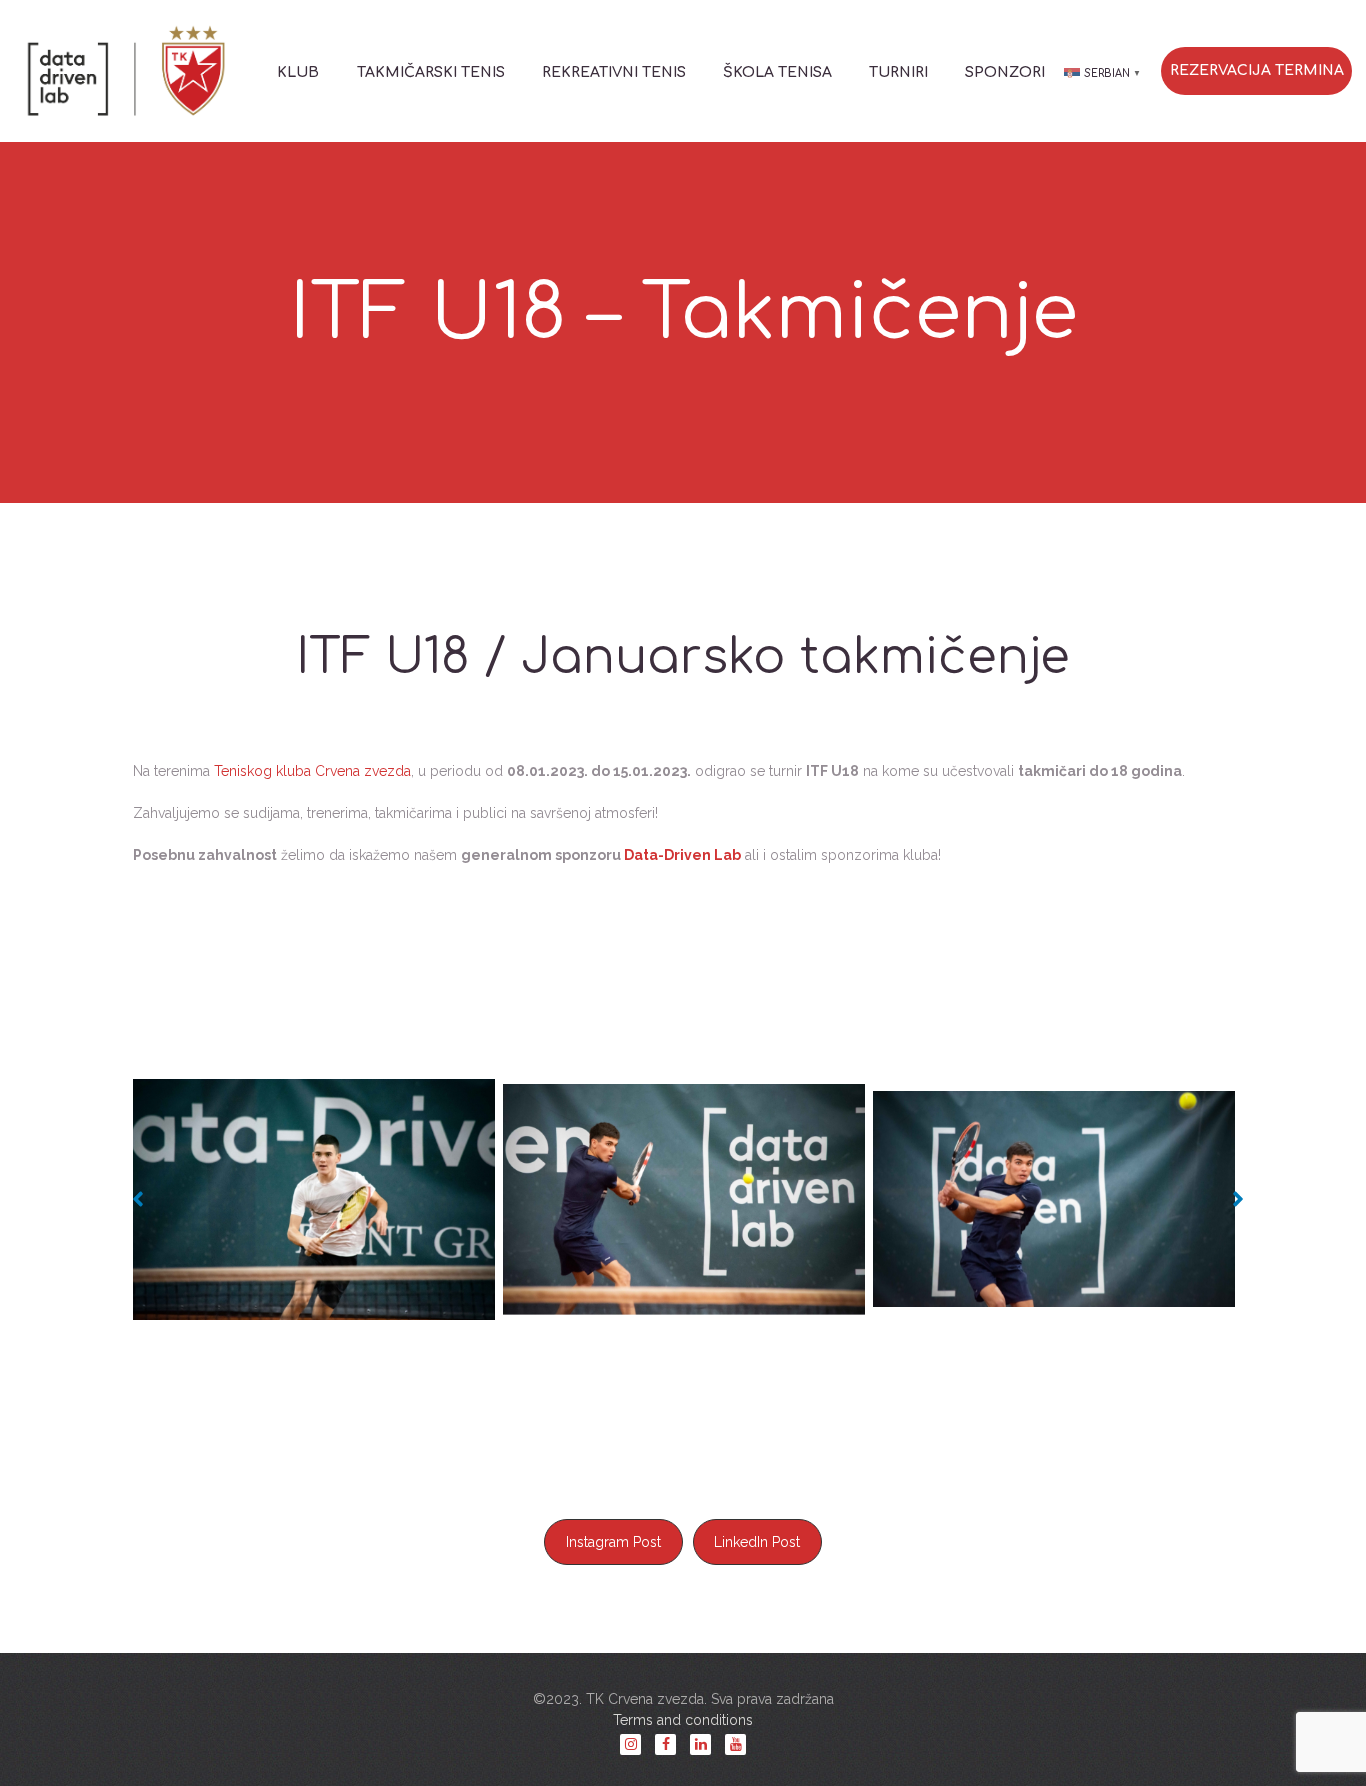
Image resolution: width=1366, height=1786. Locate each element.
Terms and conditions (683, 1720)
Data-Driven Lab (682, 855)
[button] (133, 1199)
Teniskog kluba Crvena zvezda (312, 771)
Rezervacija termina (1257, 70)
